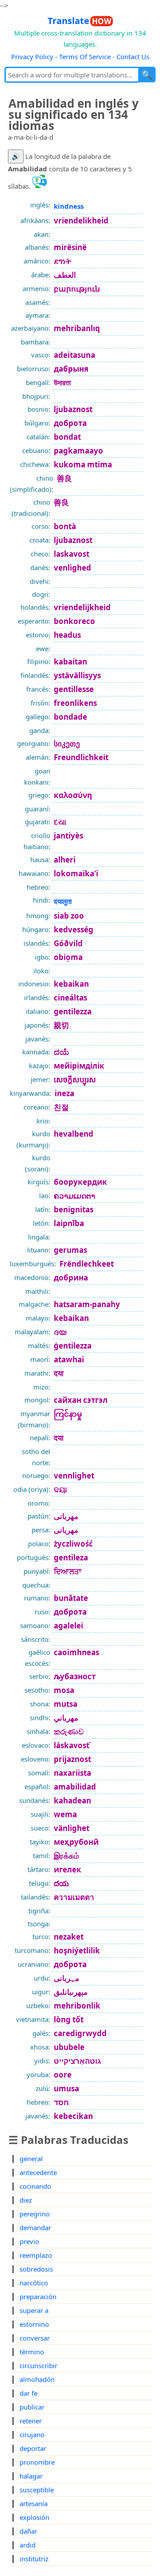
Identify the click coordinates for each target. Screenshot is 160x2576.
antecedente (38, 2172)
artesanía (34, 2503)
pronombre (37, 2462)
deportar (33, 2448)
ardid (28, 2545)
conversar (35, 2338)
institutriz (34, 2559)
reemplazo (36, 2255)
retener (31, 2421)
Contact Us (133, 57)
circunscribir (38, 2365)
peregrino (35, 2214)
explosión (34, 2517)
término (32, 2352)
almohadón (37, 2379)
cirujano (32, 2434)
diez (26, 2200)
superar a (34, 2310)
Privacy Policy (32, 57)
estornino (34, 2324)
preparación (38, 2297)
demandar (35, 2228)
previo (29, 2241)
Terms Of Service (85, 57)
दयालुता (63, 901)
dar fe (28, 2393)
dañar (28, 2531)
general (31, 2159)
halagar (31, 2476)
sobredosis (36, 2269)
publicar (32, 2407)
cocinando (35, 2186)
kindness (69, 206)
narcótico (34, 2283)
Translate (79, 21)
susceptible (37, 2490)
